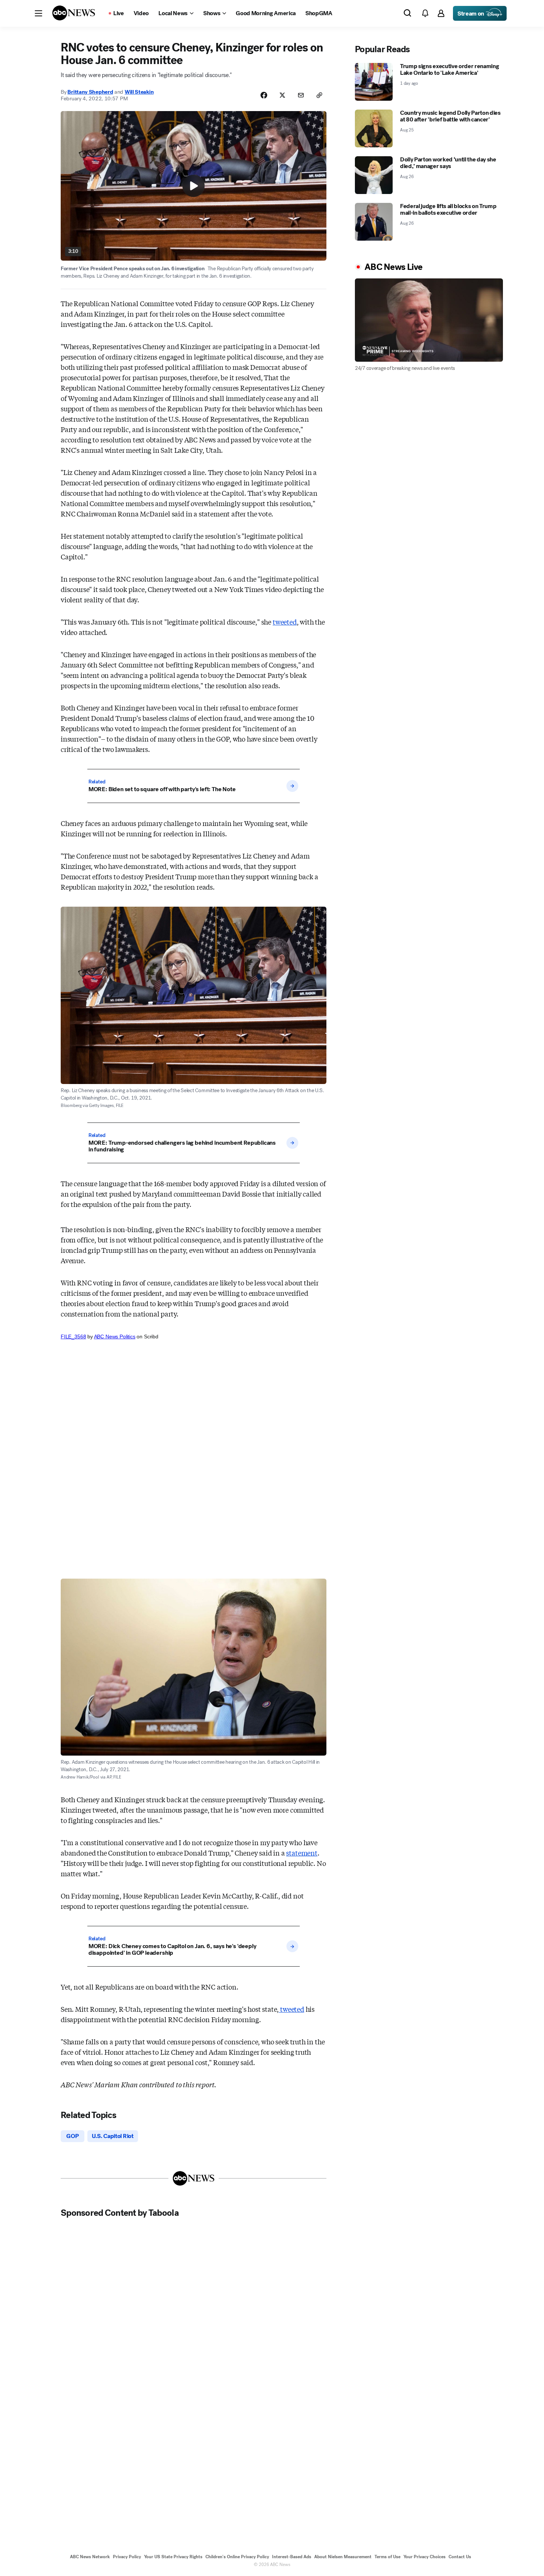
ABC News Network (90, 2557)
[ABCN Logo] (74, 13)
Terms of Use (387, 2557)
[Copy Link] (319, 95)
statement (302, 1853)
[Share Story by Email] (301, 95)
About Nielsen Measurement (343, 2557)
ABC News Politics (115, 1336)
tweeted (285, 622)
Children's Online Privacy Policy (237, 2557)
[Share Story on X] (282, 95)
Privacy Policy (127, 2557)
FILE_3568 (73, 1336)
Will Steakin (139, 92)
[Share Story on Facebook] (264, 95)
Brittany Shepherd (90, 92)
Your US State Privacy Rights (173, 2557)
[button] (38, 13)
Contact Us (460, 2557)
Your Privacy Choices (424, 2557)
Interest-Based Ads (292, 2557)
